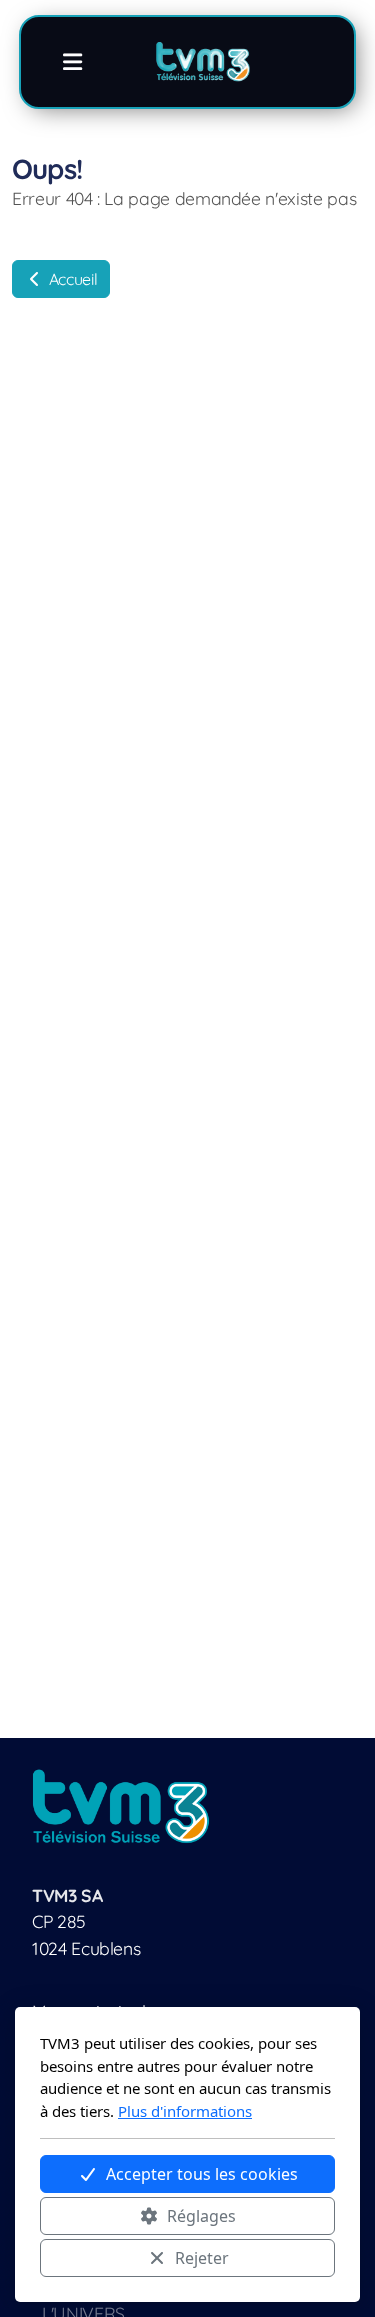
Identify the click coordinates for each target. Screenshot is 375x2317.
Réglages (201, 2216)
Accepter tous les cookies (202, 2174)
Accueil (71, 279)
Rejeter (202, 2258)
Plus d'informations (185, 2111)
